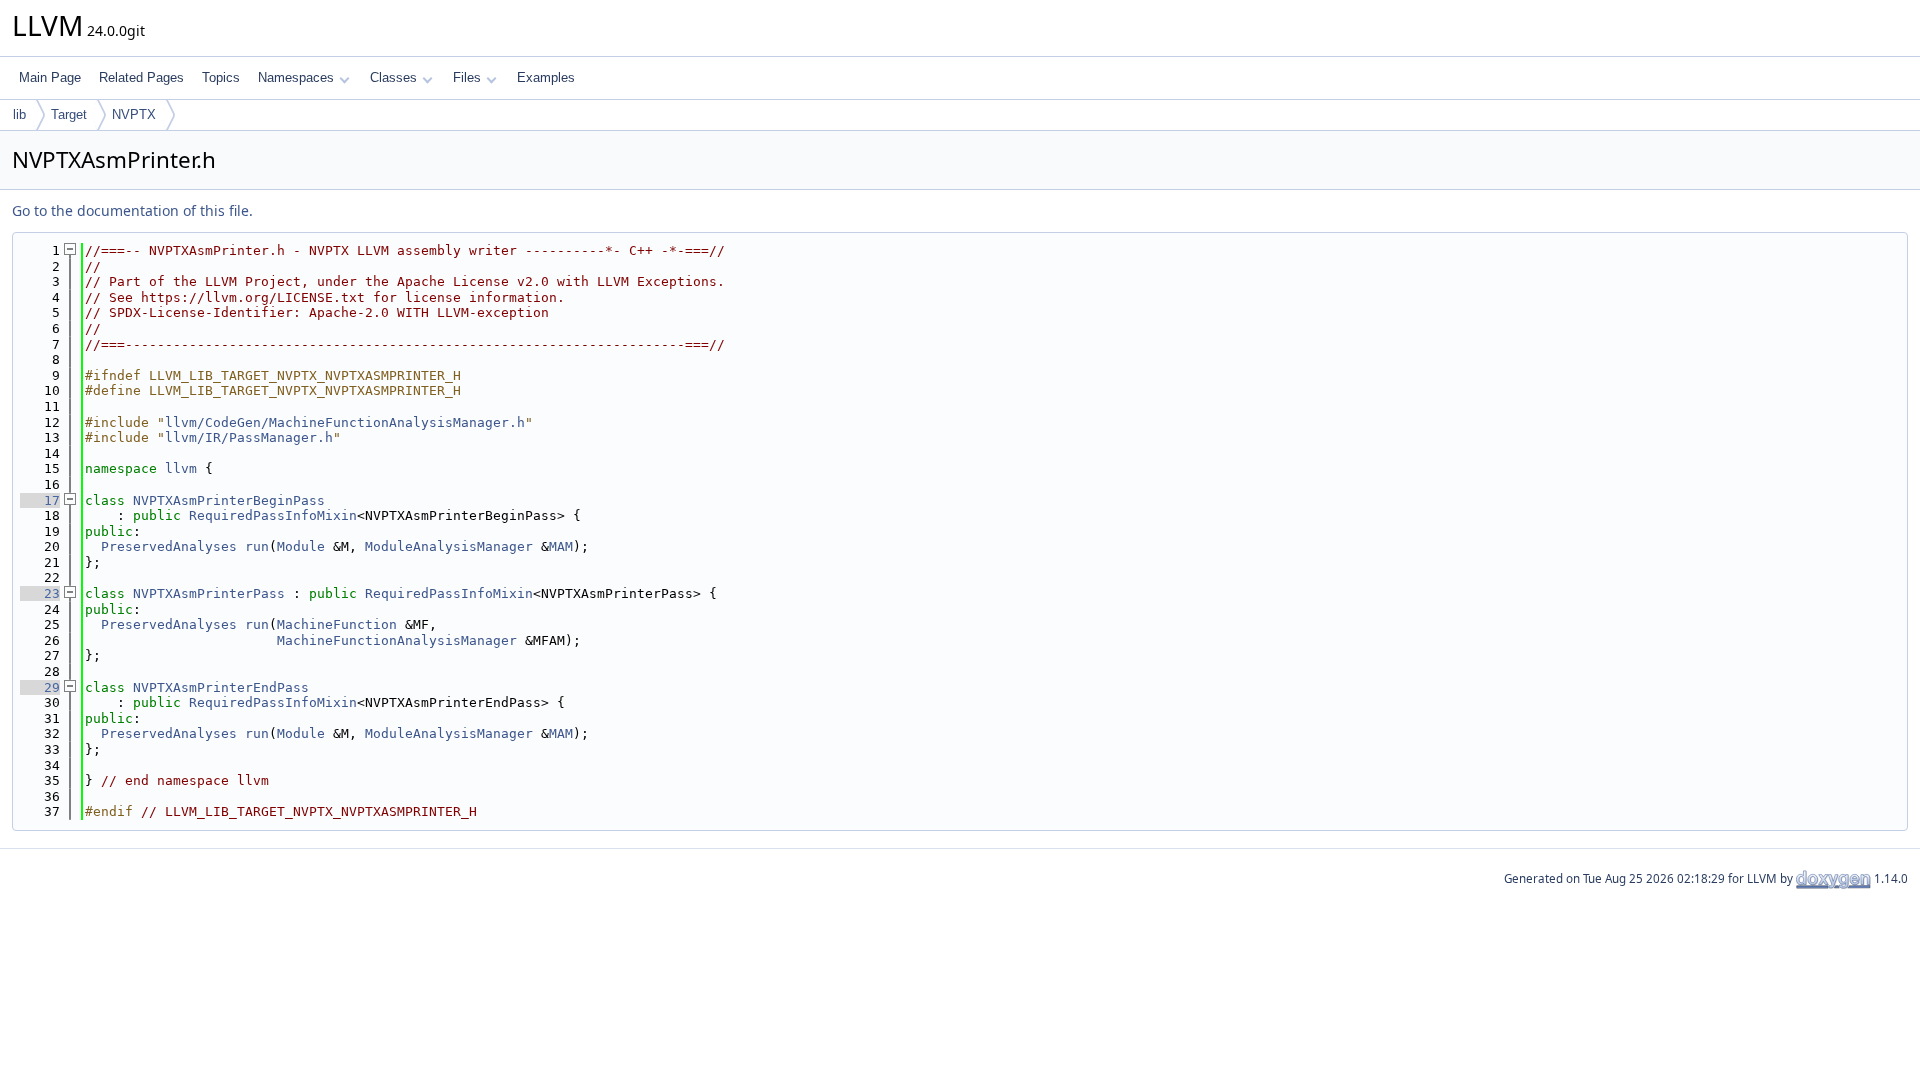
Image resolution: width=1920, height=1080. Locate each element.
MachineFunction (337, 624)
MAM (561, 546)
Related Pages (141, 77)
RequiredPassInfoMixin (273, 515)
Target (69, 114)
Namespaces (296, 77)
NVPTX (134, 114)
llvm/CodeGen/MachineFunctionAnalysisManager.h (345, 422)
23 (40, 593)
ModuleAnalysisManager (449, 546)
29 (40, 687)
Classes (393, 77)
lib (19, 114)
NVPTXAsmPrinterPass (209, 593)
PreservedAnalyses (169, 546)
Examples (546, 77)
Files (467, 77)
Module (301, 546)
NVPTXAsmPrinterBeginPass (229, 500)
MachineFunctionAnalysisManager (397, 640)
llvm (181, 468)
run (257, 546)
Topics (221, 77)
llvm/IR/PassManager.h (249, 437)
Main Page (50, 77)
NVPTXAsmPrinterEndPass (221, 687)
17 (40, 500)
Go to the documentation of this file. (132, 210)
